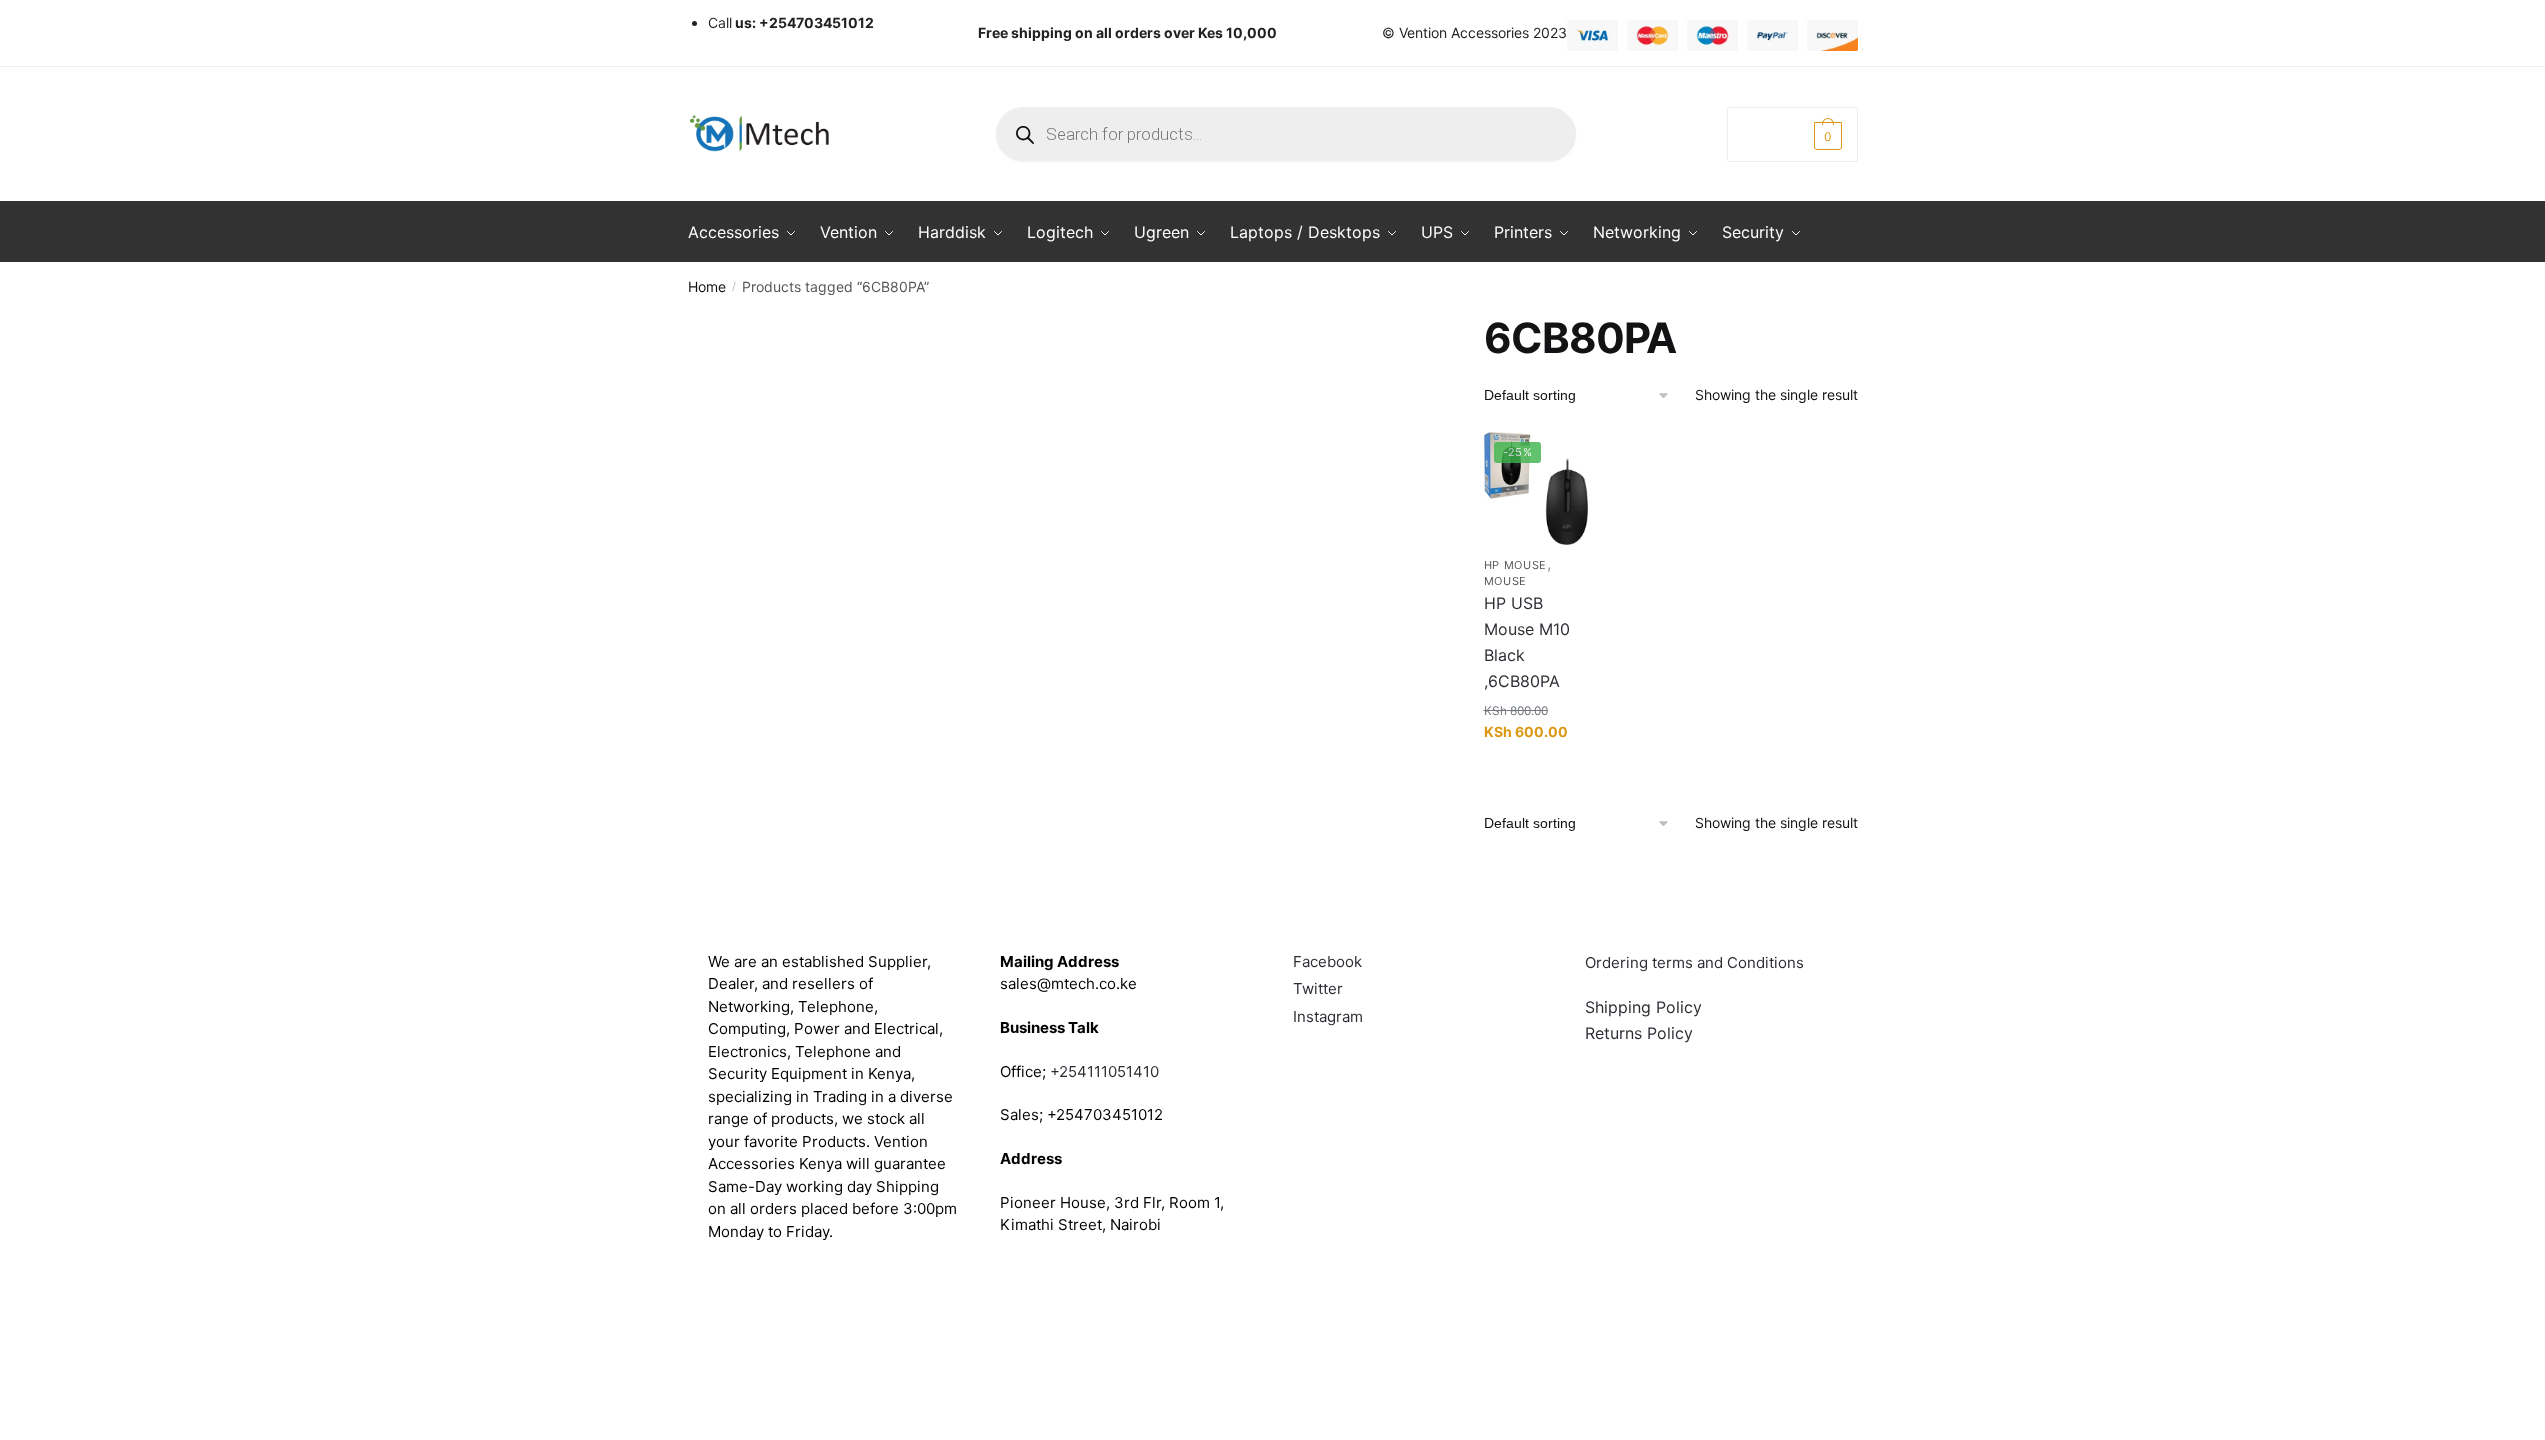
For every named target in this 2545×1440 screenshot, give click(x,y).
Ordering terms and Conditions (1696, 962)
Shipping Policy (1643, 1007)
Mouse (1506, 581)
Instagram (1328, 1016)
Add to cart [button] (1535, 772)
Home (707, 286)
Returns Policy (1639, 1033)
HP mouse (1516, 565)
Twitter (1318, 988)
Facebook (1327, 961)
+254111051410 (1104, 1071)
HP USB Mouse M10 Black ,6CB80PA (1527, 642)
